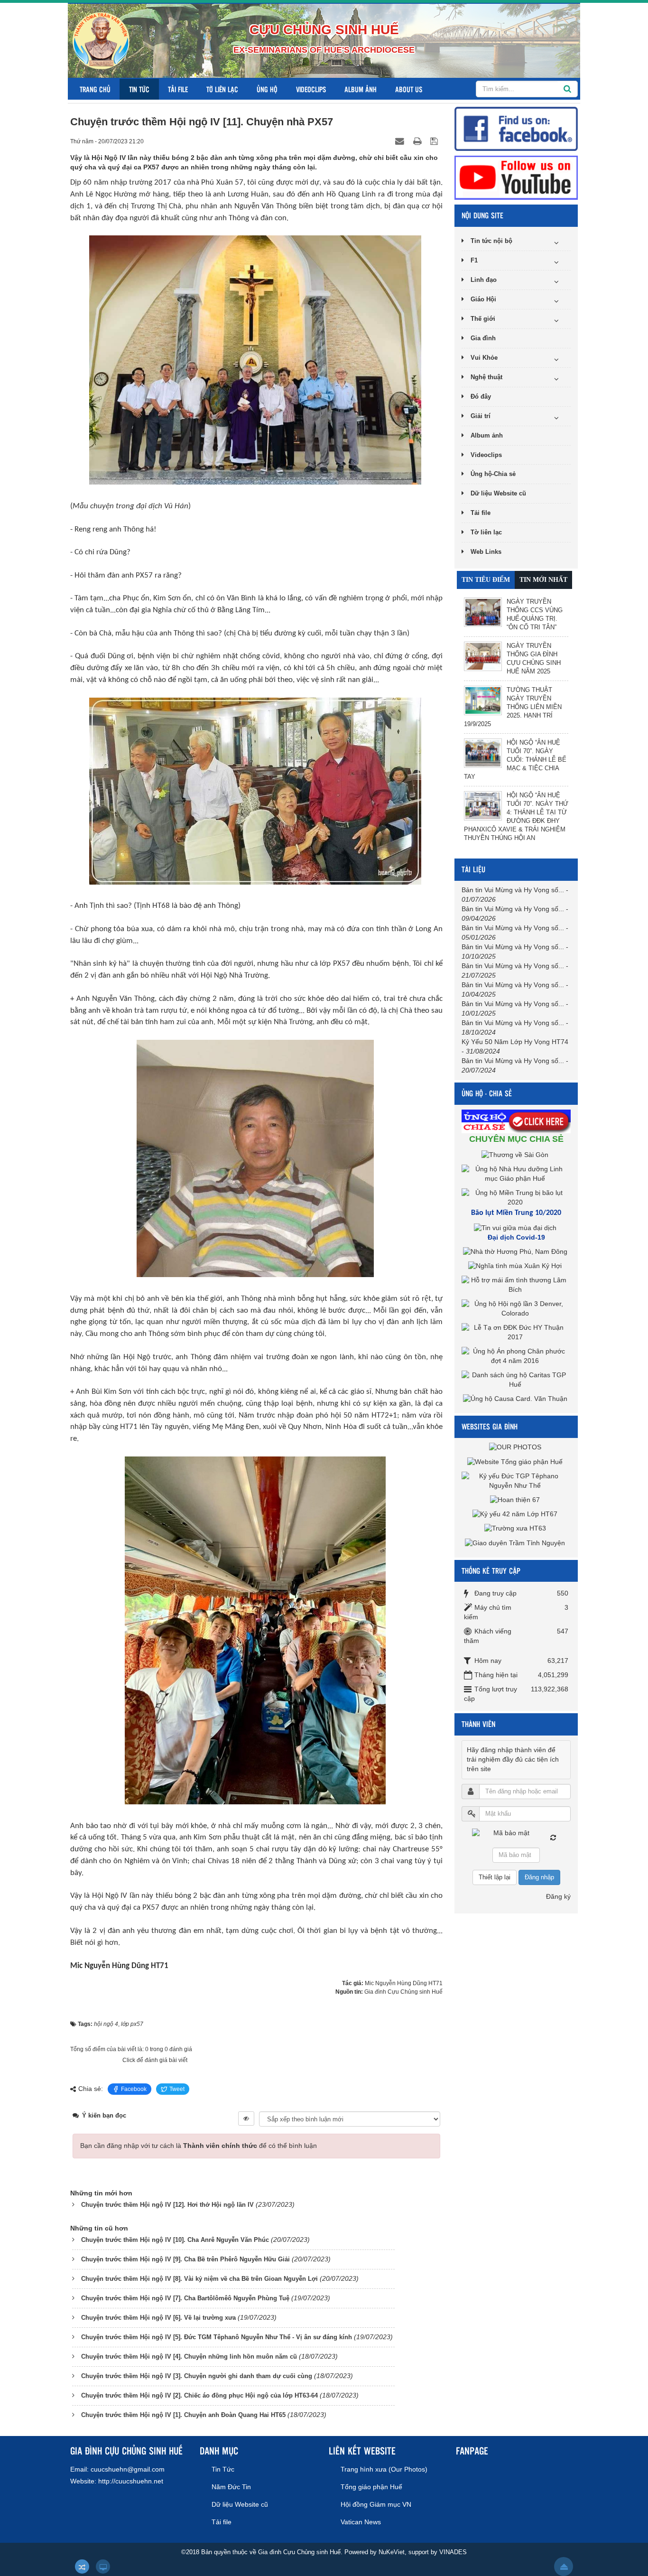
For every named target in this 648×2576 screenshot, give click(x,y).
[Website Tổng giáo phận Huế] (516, 1461)
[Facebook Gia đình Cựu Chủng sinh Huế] (516, 128)
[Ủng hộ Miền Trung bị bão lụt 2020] (516, 1197)
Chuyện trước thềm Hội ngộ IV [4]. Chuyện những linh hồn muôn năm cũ (189, 2357)
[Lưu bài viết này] (435, 141)
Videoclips (311, 89)
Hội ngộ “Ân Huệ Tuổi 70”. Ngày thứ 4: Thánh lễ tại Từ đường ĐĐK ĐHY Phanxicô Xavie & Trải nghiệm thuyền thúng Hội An (516, 817)
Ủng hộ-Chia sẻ (493, 474)
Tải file (178, 89)
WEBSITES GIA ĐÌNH (490, 1426)
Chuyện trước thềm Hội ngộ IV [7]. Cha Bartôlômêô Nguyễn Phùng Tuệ (185, 2298)
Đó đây (481, 397)
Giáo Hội (483, 299)
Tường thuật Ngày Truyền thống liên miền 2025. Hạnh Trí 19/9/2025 (513, 707)
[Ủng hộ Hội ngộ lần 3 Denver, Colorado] (516, 1308)
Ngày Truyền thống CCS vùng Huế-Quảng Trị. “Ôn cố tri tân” (535, 614)
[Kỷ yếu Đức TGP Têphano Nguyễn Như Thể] (516, 1480)
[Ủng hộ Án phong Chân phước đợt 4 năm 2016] (516, 1356)
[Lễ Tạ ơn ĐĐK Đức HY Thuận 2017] (516, 1332)
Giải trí (481, 416)
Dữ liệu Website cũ (498, 493)
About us (409, 89)
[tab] (486, 580)
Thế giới (483, 319)
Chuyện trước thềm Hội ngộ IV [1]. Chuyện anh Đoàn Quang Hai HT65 (183, 2415)
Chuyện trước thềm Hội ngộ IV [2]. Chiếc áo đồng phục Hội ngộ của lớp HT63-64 (199, 2395)
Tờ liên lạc (222, 89)
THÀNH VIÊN (478, 1724)
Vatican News (361, 2522)
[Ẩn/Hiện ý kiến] (246, 2119)
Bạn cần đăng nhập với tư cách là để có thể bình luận (199, 2146)
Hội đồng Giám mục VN (376, 2504)
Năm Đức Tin (231, 2487)
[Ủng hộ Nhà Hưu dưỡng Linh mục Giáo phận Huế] (516, 1173)
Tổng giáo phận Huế (371, 2487)
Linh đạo (484, 280)
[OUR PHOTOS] (516, 1447)
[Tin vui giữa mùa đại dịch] (516, 1227)
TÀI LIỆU (473, 869)
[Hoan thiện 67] (516, 1500)
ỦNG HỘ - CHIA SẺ (487, 1093)
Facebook (134, 2089)
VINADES (453, 2552)
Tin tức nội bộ (491, 241)
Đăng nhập (539, 1877)
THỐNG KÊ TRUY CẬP (491, 1571)
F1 (474, 260)
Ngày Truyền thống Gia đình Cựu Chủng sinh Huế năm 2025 (534, 658)
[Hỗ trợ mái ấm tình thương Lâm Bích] (516, 1285)
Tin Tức (139, 89)
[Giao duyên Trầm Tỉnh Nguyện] (516, 1542)
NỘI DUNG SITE (482, 215)
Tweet (177, 2089)
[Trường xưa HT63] (516, 1528)
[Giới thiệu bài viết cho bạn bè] (401, 141)
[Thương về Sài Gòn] (516, 1154)
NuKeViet (392, 2552)
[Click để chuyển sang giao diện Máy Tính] (103, 2567)
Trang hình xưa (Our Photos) (384, 2469)
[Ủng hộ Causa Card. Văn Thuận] (516, 1399)
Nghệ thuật (486, 377)
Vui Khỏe (484, 358)
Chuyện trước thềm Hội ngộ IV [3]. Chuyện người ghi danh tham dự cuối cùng (197, 2376)
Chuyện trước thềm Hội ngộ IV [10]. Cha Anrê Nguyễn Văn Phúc (175, 2240)
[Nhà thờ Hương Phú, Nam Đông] (516, 1251)
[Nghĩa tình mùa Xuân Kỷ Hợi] (516, 1266)
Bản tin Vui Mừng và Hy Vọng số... (513, 890)
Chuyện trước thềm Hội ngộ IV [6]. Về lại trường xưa (158, 2318)
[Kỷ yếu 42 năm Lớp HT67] (516, 1514)
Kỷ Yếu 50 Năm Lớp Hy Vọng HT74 (515, 1042)
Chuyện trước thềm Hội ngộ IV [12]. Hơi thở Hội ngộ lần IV (167, 2205)
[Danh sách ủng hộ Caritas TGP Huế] (516, 1380)
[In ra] (418, 141)
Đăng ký (558, 1896)
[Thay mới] (553, 1838)
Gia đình (483, 338)
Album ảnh (361, 89)
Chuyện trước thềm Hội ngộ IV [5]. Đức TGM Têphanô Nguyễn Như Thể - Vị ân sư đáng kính (217, 2337)
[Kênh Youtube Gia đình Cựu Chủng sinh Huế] (516, 177)
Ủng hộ (267, 89)
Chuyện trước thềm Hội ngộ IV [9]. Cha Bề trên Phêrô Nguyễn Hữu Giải (185, 2259)
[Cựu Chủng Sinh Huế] (101, 40)
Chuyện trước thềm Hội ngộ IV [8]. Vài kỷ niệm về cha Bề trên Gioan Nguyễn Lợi (199, 2279)
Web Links (486, 552)
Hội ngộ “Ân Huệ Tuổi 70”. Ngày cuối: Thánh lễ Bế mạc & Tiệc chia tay (515, 760)
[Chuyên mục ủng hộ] (517, 1120)
